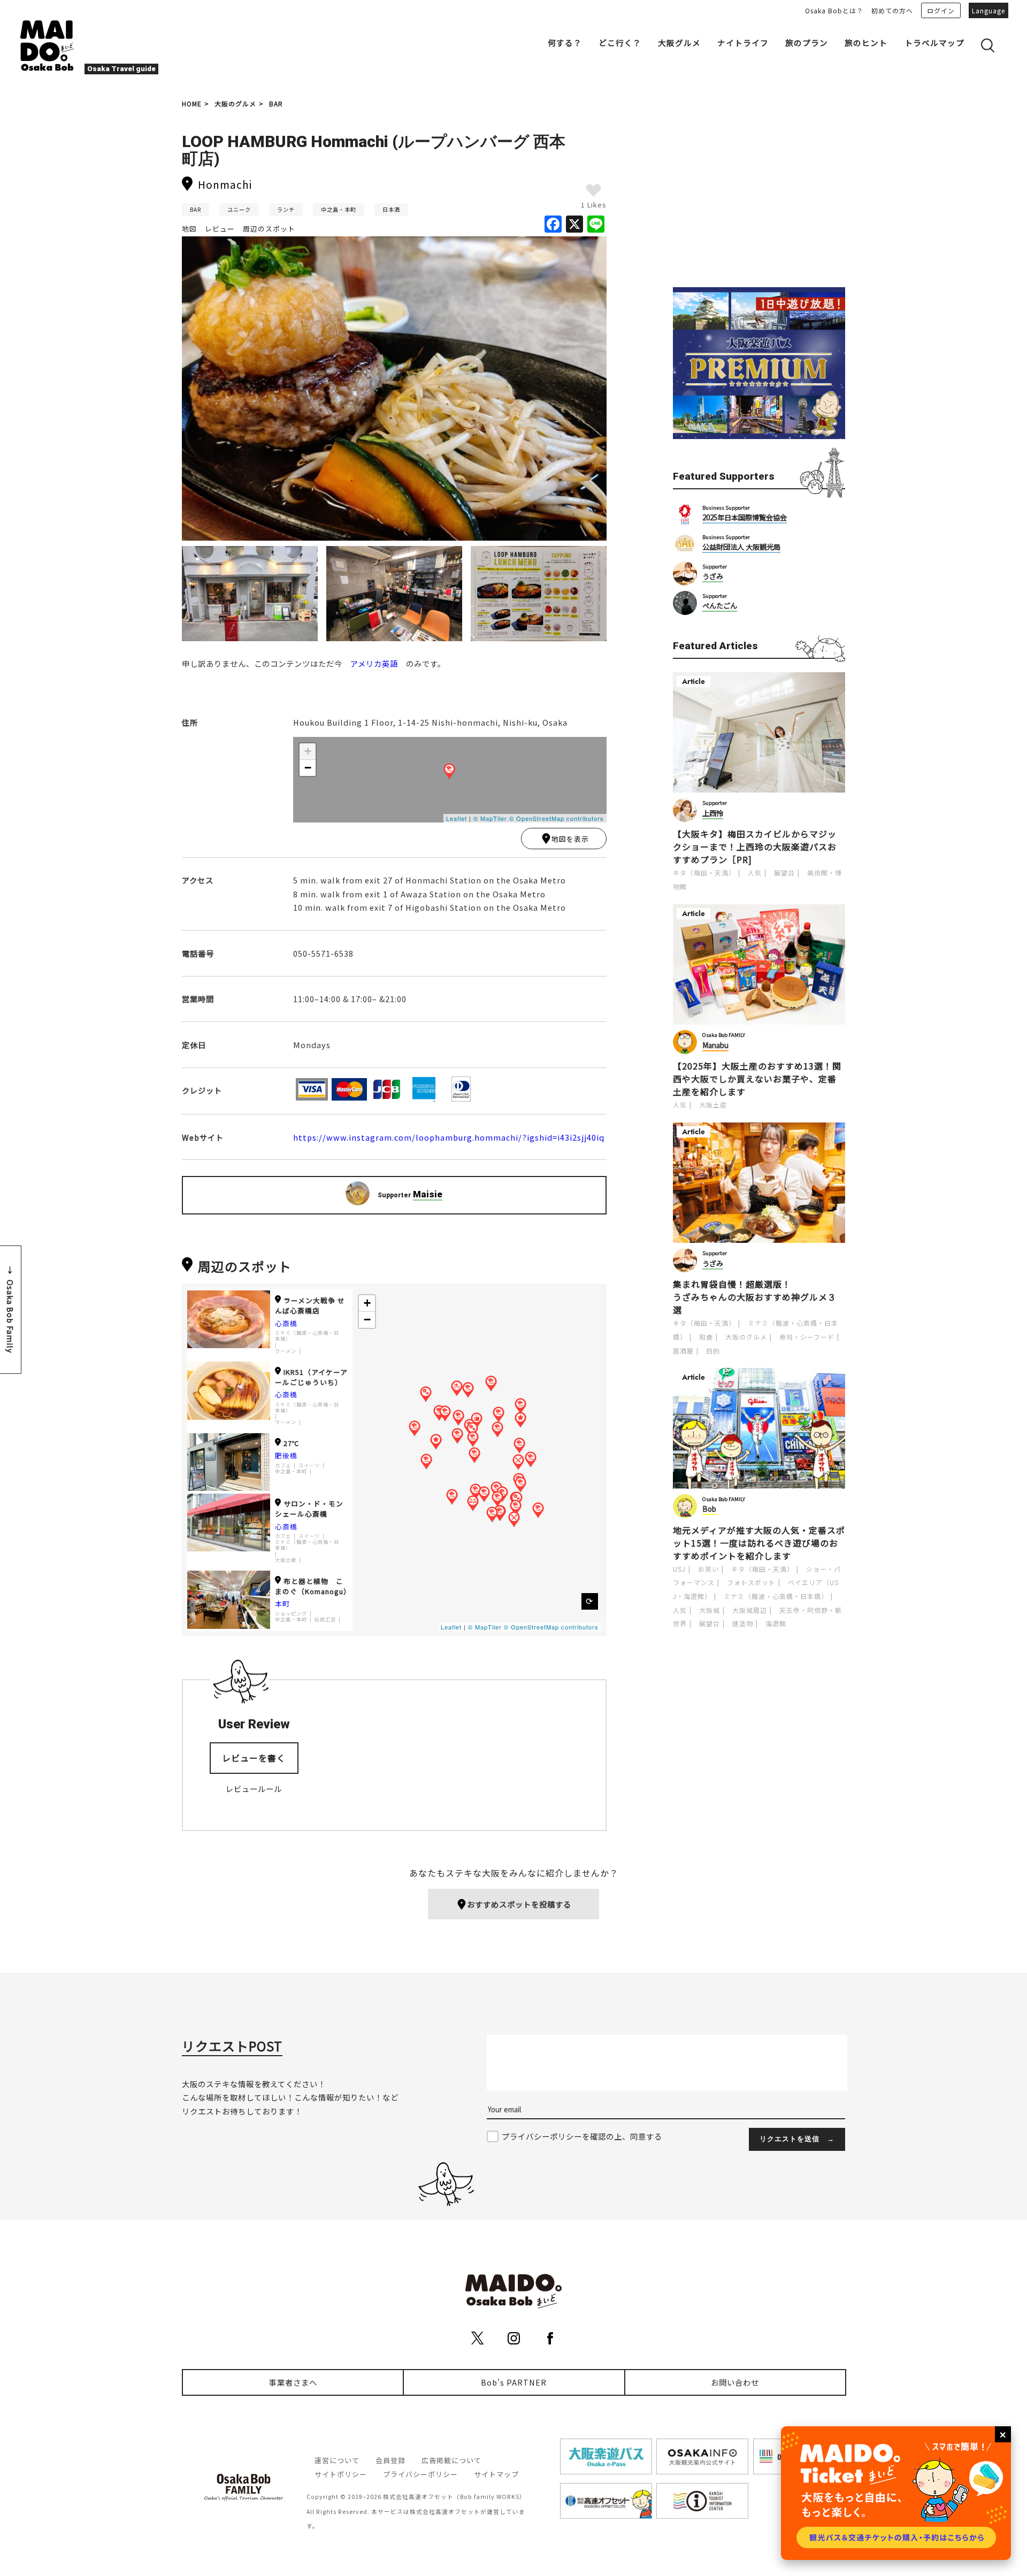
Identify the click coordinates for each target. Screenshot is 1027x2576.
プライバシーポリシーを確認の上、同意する (582, 2136)
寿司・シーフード (807, 1337)
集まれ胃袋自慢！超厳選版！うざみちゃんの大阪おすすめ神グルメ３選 (755, 1297)
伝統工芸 (325, 1620)
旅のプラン (807, 43)
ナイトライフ (743, 43)
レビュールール (254, 1789)
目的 (713, 1351)
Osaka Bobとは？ (834, 10)
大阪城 (710, 1610)
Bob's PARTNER (514, 2382)
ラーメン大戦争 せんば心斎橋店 (310, 1305)
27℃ (292, 1443)
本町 (282, 1604)
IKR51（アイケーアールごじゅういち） (311, 1377)
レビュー (220, 229)
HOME (192, 103)
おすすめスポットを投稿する (519, 1904)
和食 (706, 1337)
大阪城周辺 (750, 1610)
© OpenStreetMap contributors (557, 818)
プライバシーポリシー (420, 2474)
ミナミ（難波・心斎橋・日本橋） (307, 1336)
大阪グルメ (679, 43)
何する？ (565, 43)
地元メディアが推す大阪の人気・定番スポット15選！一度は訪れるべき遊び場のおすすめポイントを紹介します (759, 1543)
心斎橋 (286, 1323)
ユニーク (239, 209)
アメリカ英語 (374, 663)
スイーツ (309, 1466)
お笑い (708, 1569)
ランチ (286, 209)
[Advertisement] (759, 194)
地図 (189, 229)
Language (988, 10)
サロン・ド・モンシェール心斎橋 (309, 1509)
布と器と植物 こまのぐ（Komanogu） (313, 1586)
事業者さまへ (293, 2382)
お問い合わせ (735, 2382)
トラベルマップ (934, 43)
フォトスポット (751, 1582)
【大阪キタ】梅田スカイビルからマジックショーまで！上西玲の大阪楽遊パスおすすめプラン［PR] (755, 847)
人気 (755, 872)
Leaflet (457, 818)
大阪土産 (286, 1560)
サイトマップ (496, 2474)
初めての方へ (892, 10)
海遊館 (776, 1623)
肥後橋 (286, 1455)
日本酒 (391, 209)
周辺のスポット (269, 229)
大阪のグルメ (235, 103)
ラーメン (286, 1351)
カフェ (283, 1466)
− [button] (308, 768)
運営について (337, 2460)
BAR (276, 103)
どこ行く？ (620, 43)
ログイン (941, 10)
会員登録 (390, 2460)
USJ (679, 1569)
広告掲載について (451, 2460)
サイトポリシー (341, 2474)
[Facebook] (553, 225)
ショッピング (291, 1614)
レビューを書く (254, 1758)
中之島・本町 (339, 209)
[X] (574, 225)
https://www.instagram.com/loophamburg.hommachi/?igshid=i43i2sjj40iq (449, 1137)
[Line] (596, 225)
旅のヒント (866, 43)
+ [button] (308, 751)
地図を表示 (570, 839)
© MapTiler (490, 818)
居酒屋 (683, 1351)
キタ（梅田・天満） (704, 872)
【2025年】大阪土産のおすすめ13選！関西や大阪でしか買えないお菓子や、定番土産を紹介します (757, 1079)
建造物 (743, 1623)
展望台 (784, 872)
